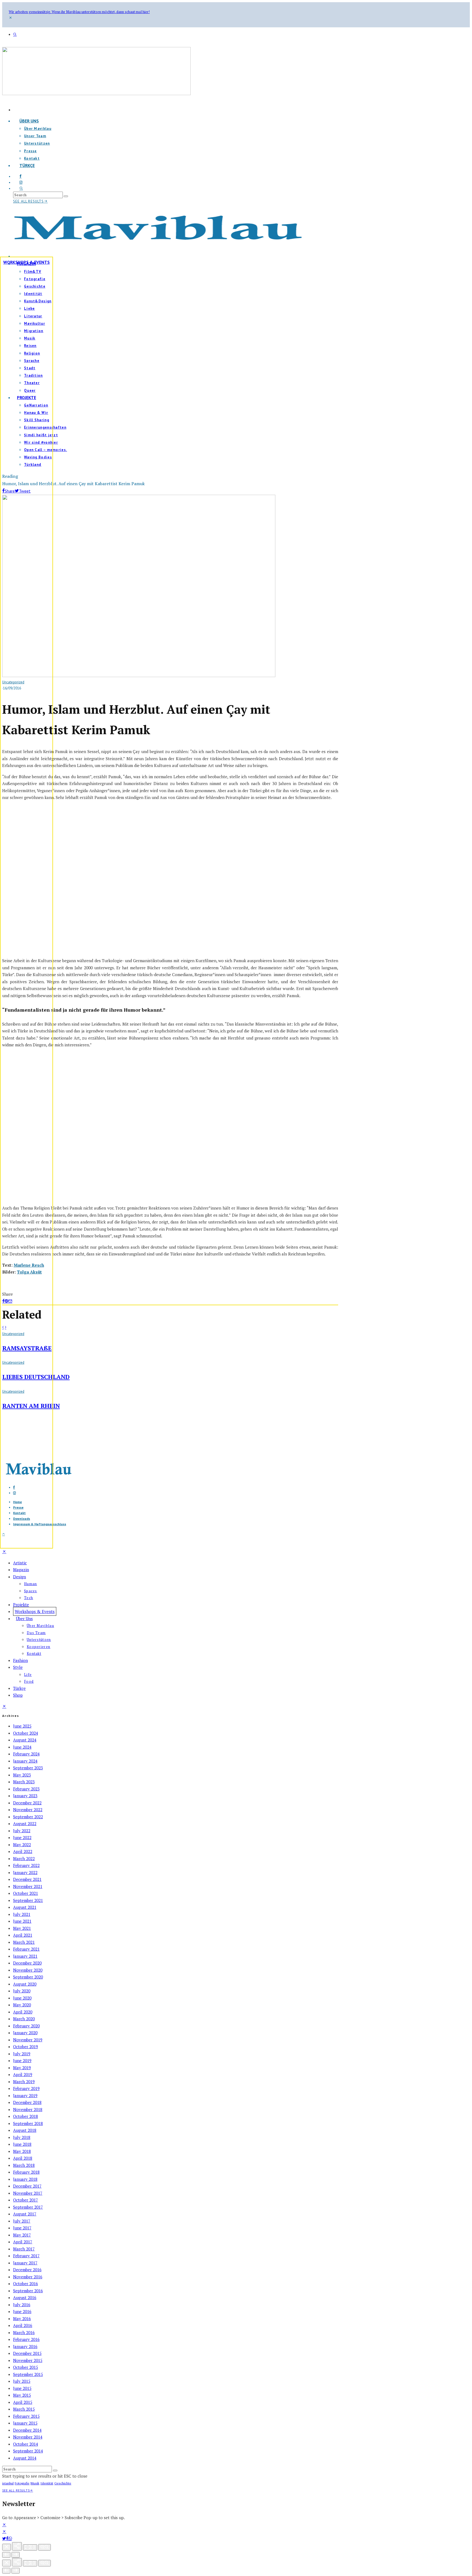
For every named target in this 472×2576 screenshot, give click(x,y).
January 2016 (25, 2346)
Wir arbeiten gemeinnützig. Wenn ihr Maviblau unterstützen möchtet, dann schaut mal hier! (79, 12)
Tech (29, 1598)
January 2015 (25, 2423)
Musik (35, 2483)
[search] (66, 196)
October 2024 (26, 1733)
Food (29, 1681)
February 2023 (26, 1789)
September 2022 (28, 1817)
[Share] (7, 2539)
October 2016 (26, 2284)
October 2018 (26, 2116)
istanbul (8, 2483)
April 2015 (23, 2402)
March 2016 (24, 2332)
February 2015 (26, 2416)
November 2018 (28, 2109)
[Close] (7, 2547)
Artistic (20, 1563)
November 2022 (28, 1810)
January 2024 (25, 1761)
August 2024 (25, 1740)
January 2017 (25, 2263)
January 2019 (25, 2095)
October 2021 (26, 1893)
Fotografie (22, 2483)
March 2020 (24, 2019)
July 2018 (22, 2137)
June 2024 (22, 1747)
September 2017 (28, 2207)
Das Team (36, 1633)
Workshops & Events (26, 262)
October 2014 (26, 2444)
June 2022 (22, 1837)
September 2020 (28, 1977)
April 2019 (23, 2074)
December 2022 (27, 1803)
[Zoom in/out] (45, 2547)
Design (20, 1577)
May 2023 (22, 1775)
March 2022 (24, 1858)
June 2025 (22, 1726)
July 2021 (22, 1914)
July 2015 (22, 2381)
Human (31, 1584)
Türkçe (27, 165)
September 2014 (28, 2451)
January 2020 (25, 2033)
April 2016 (23, 2325)
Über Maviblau (38, 129)
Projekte (21, 1605)
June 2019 (22, 2060)
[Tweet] (4, 2539)
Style (18, 1667)
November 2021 (28, 1886)
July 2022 (22, 1831)
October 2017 (26, 2200)
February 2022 (26, 1865)
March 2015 (24, 2409)
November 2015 (28, 2360)
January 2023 (25, 1796)
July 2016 (22, 2305)
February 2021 (26, 1949)
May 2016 (22, 2319)
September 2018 (28, 2123)
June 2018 (22, 2144)
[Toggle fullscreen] (30, 2547)
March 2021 (24, 1942)
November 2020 (28, 1970)
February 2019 (26, 2088)
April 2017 (23, 2242)
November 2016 (28, 2277)
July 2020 (22, 1991)
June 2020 (22, 1998)
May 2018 (22, 2151)
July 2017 (22, 2221)
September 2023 (28, 1768)
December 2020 (27, 1963)
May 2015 (22, 2395)
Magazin (21, 1570)
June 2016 (22, 2311)
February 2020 (26, 2026)
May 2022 (22, 1845)
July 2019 (22, 2054)
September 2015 (28, 2374)
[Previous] (6, 2555)
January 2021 (25, 1956)
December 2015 (27, 2353)
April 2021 (23, 1935)
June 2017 (22, 2228)
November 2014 (28, 2437)
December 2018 (27, 2102)
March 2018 (24, 2165)
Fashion (20, 1660)
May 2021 (22, 1928)
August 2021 (25, 1907)
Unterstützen (37, 143)
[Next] (16, 2555)
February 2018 (26, 2172)
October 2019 (26, 2047)
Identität (47, 2483)
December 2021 (27, 1879)
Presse (30, 151)
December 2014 (27, 2430)
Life (28, 1675)
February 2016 (26, 2339)
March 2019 (24, 2082)
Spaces (31, 1591)
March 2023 (24, 1782)
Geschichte (63, 2483)
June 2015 (22, 2388)
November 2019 (28, 2040)
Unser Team (35, 136)
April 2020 (23, 2012)
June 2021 (22, 1921)
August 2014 (25, 2458)
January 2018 (25, 2179)
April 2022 (23, 1851)
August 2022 (25, 1823)
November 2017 (28, 2193)
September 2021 (28, 1900)
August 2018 (25, 2130)
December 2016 (27, 2270)
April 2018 (23, 2158)
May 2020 (22, 2005)
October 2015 (26, 2367)
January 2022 (25, 1872)
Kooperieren (39, 1647)
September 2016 (28, 2291)
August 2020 (25, 1984)
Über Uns (29, 121)
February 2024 (26, 1754)
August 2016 (25, 2297)
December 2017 (27, 2186)
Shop (18, 1695)
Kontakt (34, 1653)
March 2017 (24, 2249)
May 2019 (22, 2068)
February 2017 (26, 2256)
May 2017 (22, 2235)
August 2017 (25, 2214)
